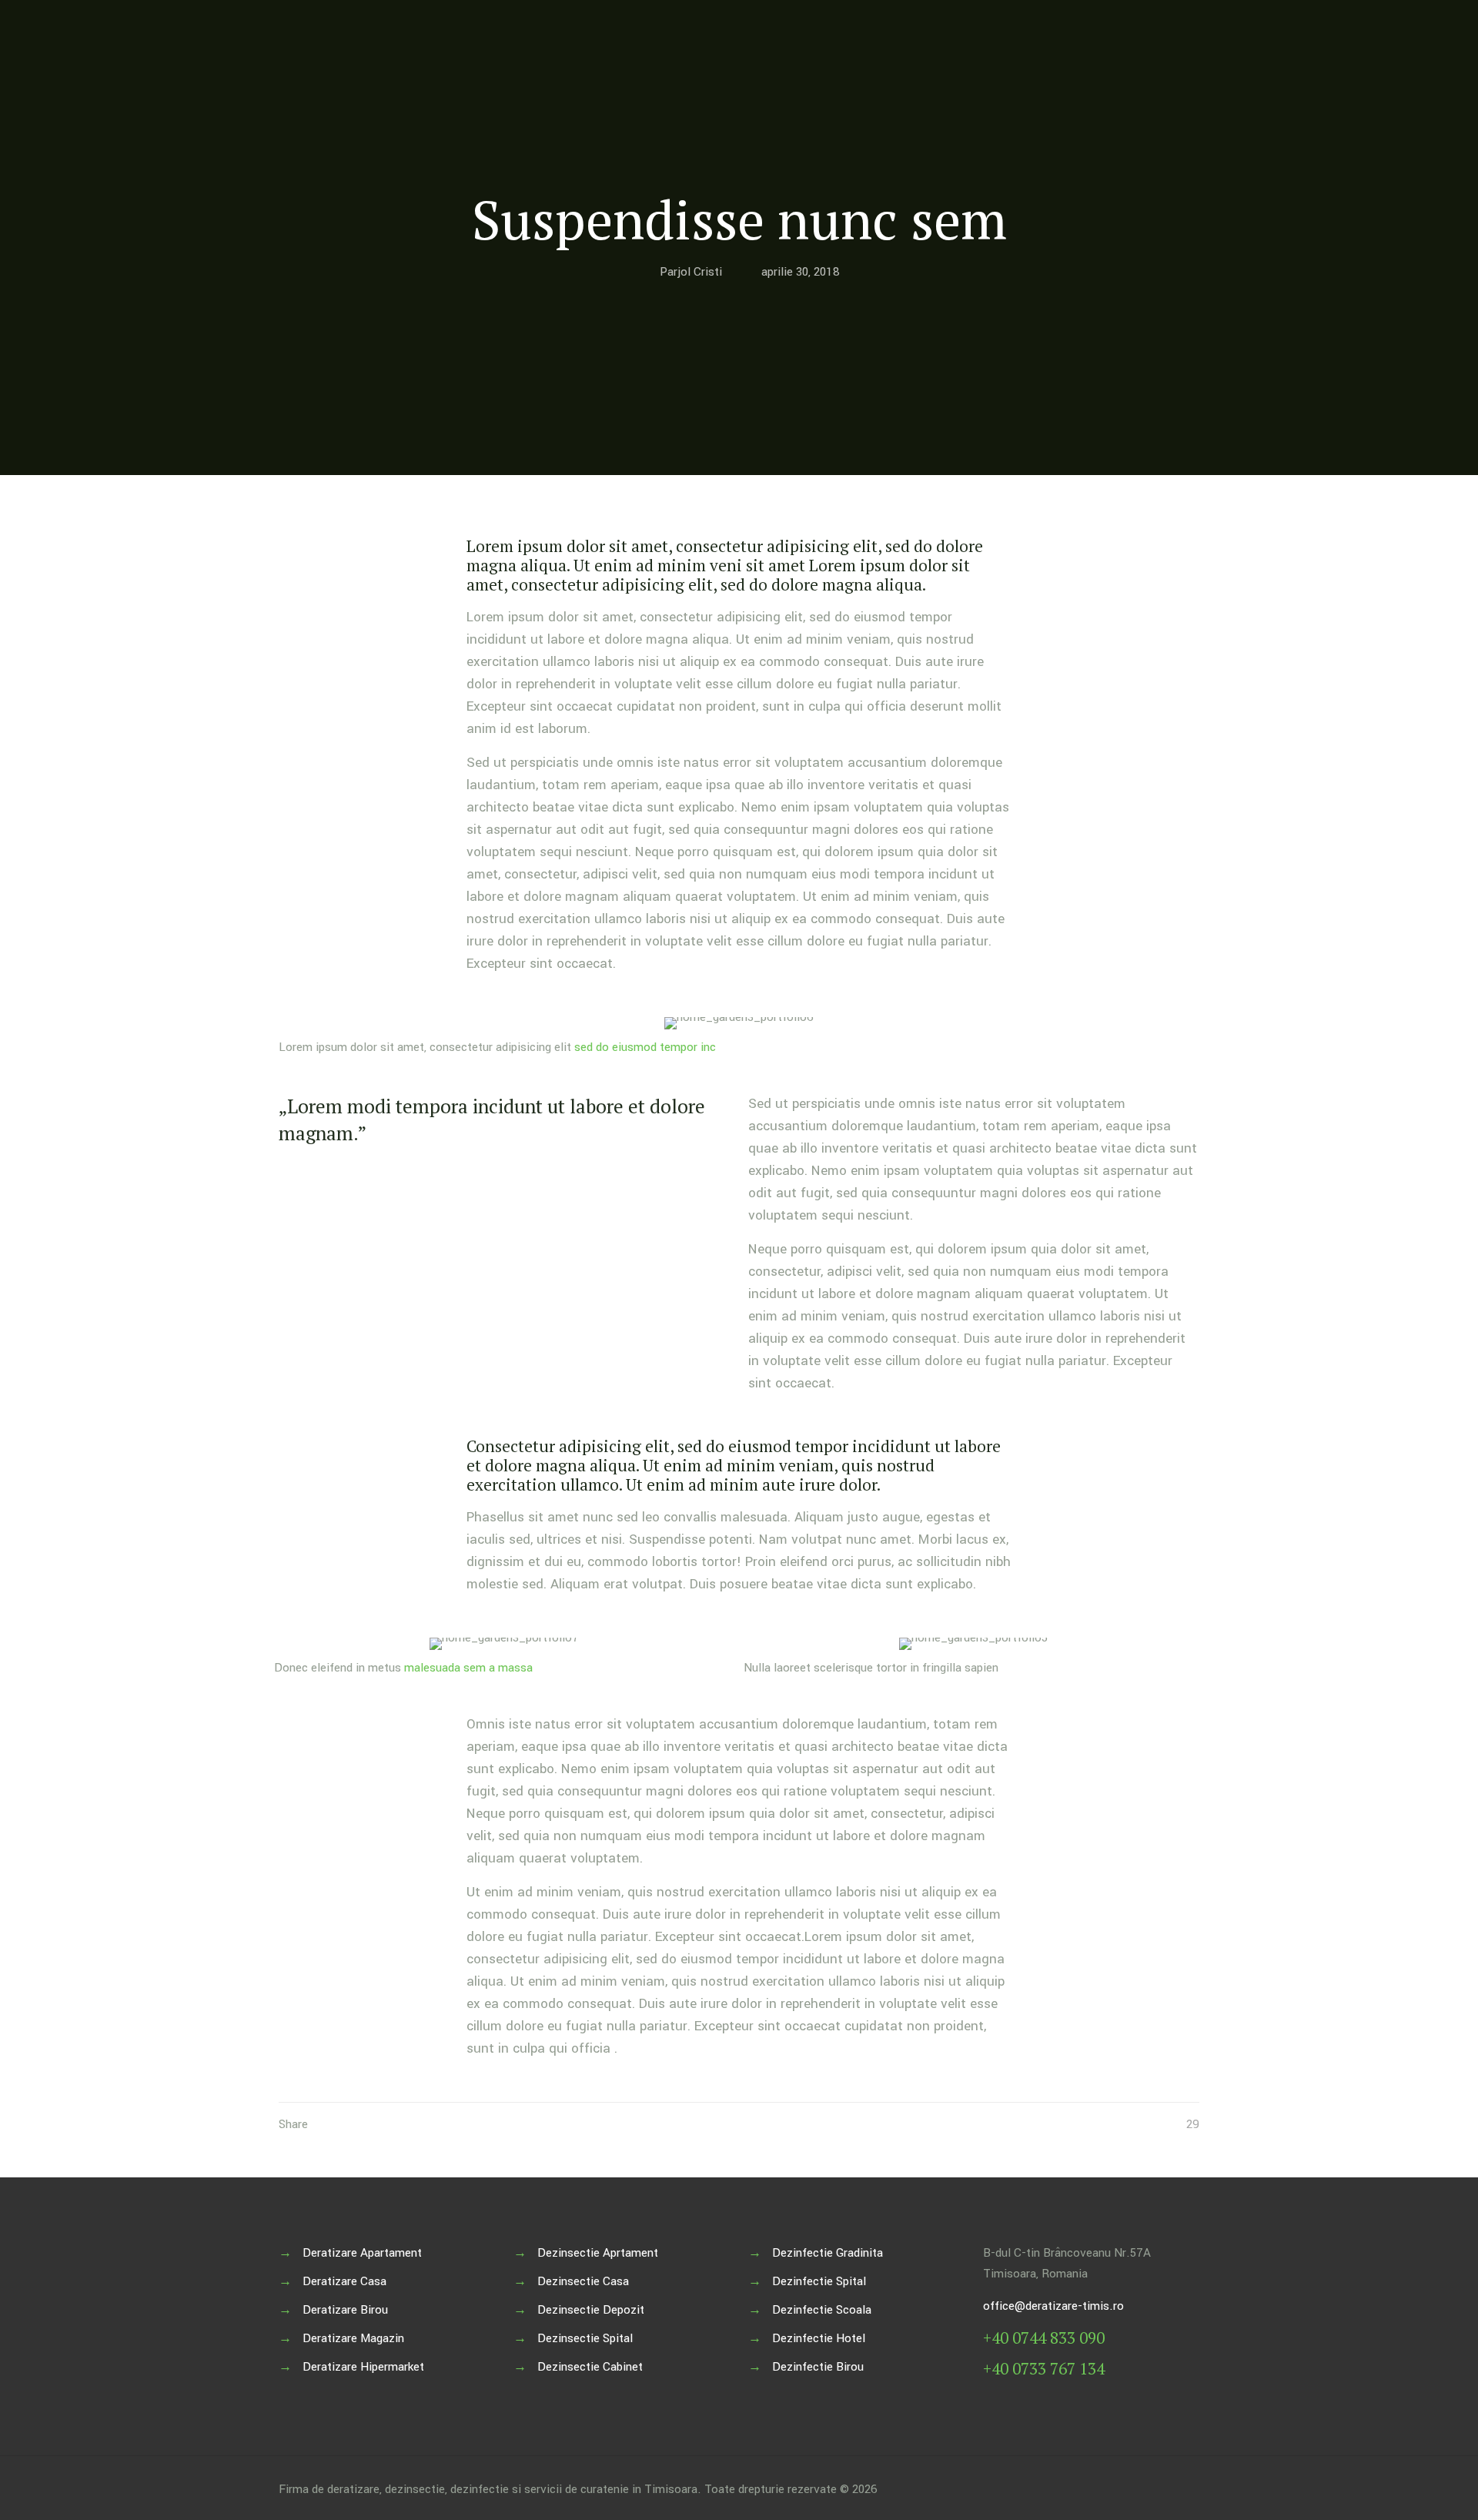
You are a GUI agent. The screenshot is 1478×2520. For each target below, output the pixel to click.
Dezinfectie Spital (819, 2281)
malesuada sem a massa (468, 1668)
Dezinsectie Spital (585, 2338)
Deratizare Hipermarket (363, 2367)
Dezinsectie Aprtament (598, 2253)
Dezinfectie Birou (818, 2367)
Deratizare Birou (345, 2310)
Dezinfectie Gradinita (828, 2253)
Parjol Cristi (691, 272)
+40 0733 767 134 (1044, 2368)
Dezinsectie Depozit (591, 2310)
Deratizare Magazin (353, 2338)
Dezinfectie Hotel (819, 2338)
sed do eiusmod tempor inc (645, 1047)
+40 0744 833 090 (1044, 2338)
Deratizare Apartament (362, 2253)
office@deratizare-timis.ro (1053, 2306)
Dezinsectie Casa (583, 2281)
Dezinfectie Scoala (822, 2310)
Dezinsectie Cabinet (590, 2367)
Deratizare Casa (344, 2281)
